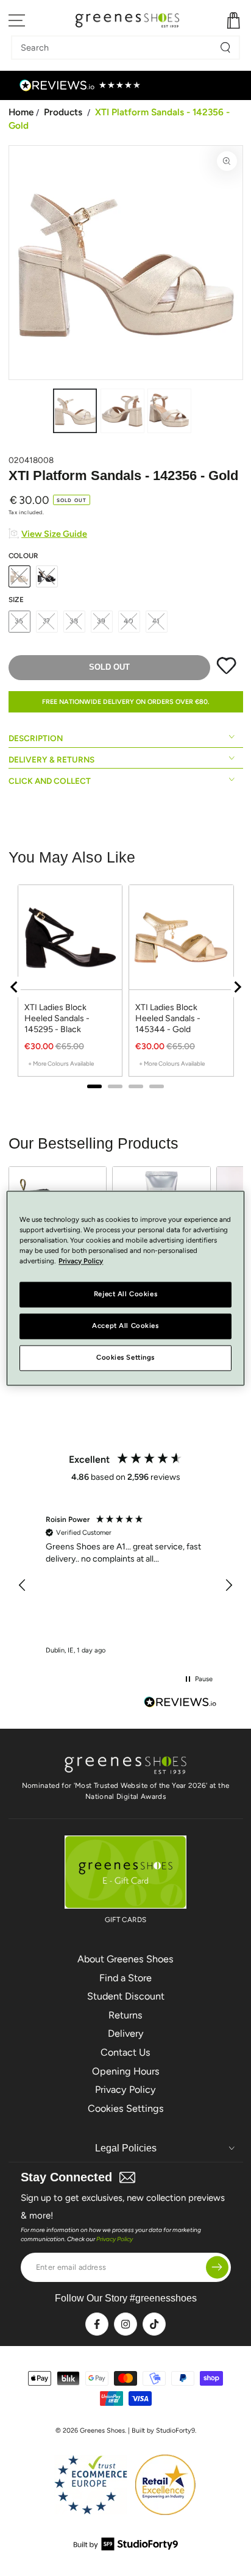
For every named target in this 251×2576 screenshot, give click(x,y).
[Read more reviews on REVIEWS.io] (180, 1703)
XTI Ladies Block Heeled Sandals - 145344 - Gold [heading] (168, 1018)
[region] (126, 987)
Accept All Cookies (125, 1326)
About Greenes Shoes (125, 1959)
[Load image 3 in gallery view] (169, 411)
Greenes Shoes (102, 2431)
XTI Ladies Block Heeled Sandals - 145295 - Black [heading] (57, 1018)
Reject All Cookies (125, 1294)
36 (19, 621)
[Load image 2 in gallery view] (122, 411)
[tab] (94, 1086)
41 (157, 621)
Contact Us (125, 2052)
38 (74, 621)
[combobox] (116, 48)
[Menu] (17, 20)
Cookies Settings (126, 2108)
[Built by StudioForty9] (126, 2547)
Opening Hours (126, 2071)
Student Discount (126, 1996)
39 (101, 621)
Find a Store (125, 1978)
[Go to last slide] (15, 987)
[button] (23, 1585)
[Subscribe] (217, 2267)
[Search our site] (225, 48)
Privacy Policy (125, 2090)
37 (47, 621)
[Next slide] (237, 987)
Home (21, 112)
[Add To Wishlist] (226, 672)
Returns (125, 2015)
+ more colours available (61, 1064)
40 (129, 621)
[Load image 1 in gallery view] (75, 411)
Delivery (126, 2033)
